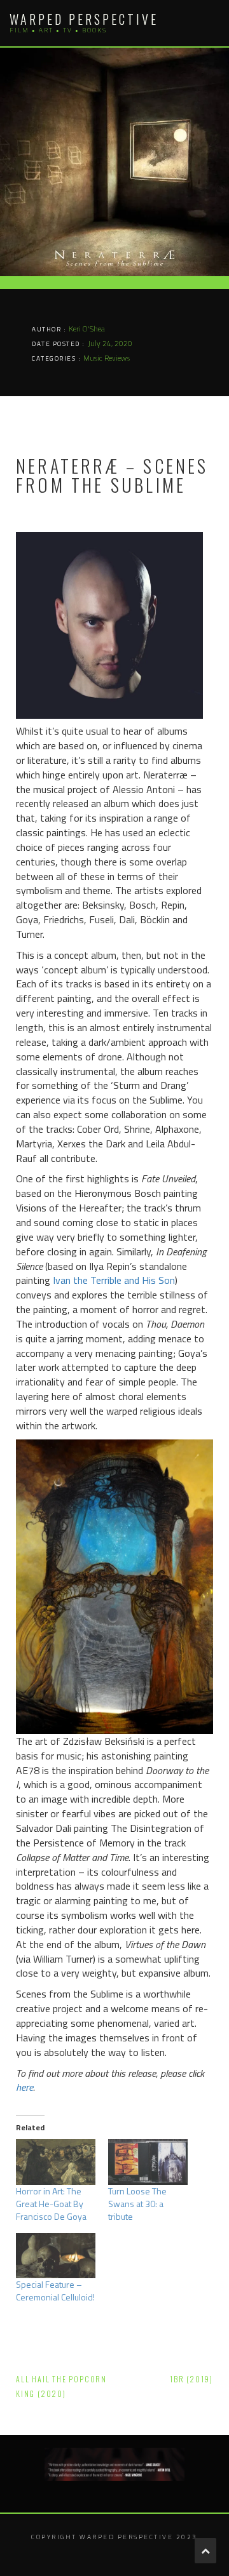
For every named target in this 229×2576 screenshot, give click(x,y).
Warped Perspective (84, 19)
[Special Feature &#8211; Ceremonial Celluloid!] (56, 2256)
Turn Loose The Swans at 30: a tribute (137, 2204)
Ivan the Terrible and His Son (114, 1280)
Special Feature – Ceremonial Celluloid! (55, 2291)
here (24, 2087)
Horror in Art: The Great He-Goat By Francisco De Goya (51, 2204)
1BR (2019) (191, 2379)
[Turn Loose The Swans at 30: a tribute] (148, 2162)
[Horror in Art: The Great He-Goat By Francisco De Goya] (56, 2162)
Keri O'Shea (87, 329)
